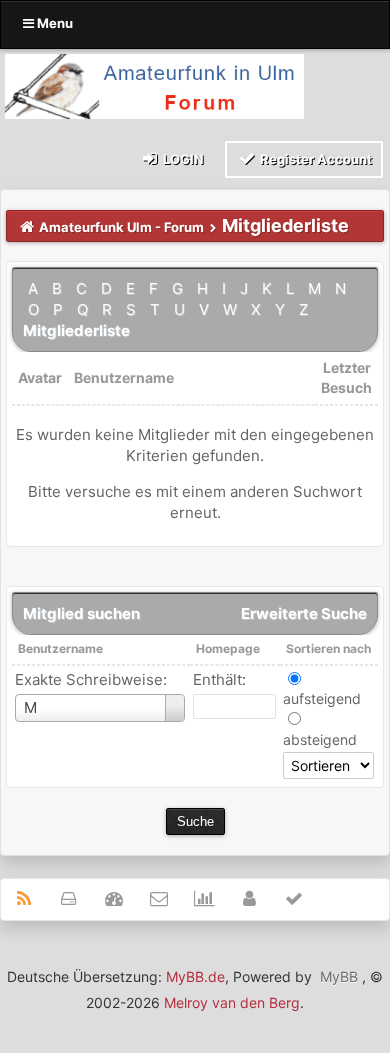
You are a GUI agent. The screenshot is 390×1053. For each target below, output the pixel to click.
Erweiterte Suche (304, 613)
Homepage (228, 648)
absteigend (320, 739)
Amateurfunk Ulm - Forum (121, 227)
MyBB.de (195, 976)
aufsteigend (322, 698)
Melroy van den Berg (232, 1002)
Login (182, 159)
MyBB (339, 976)
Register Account (314, 159)
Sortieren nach (328, 648)
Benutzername (60, 648)
